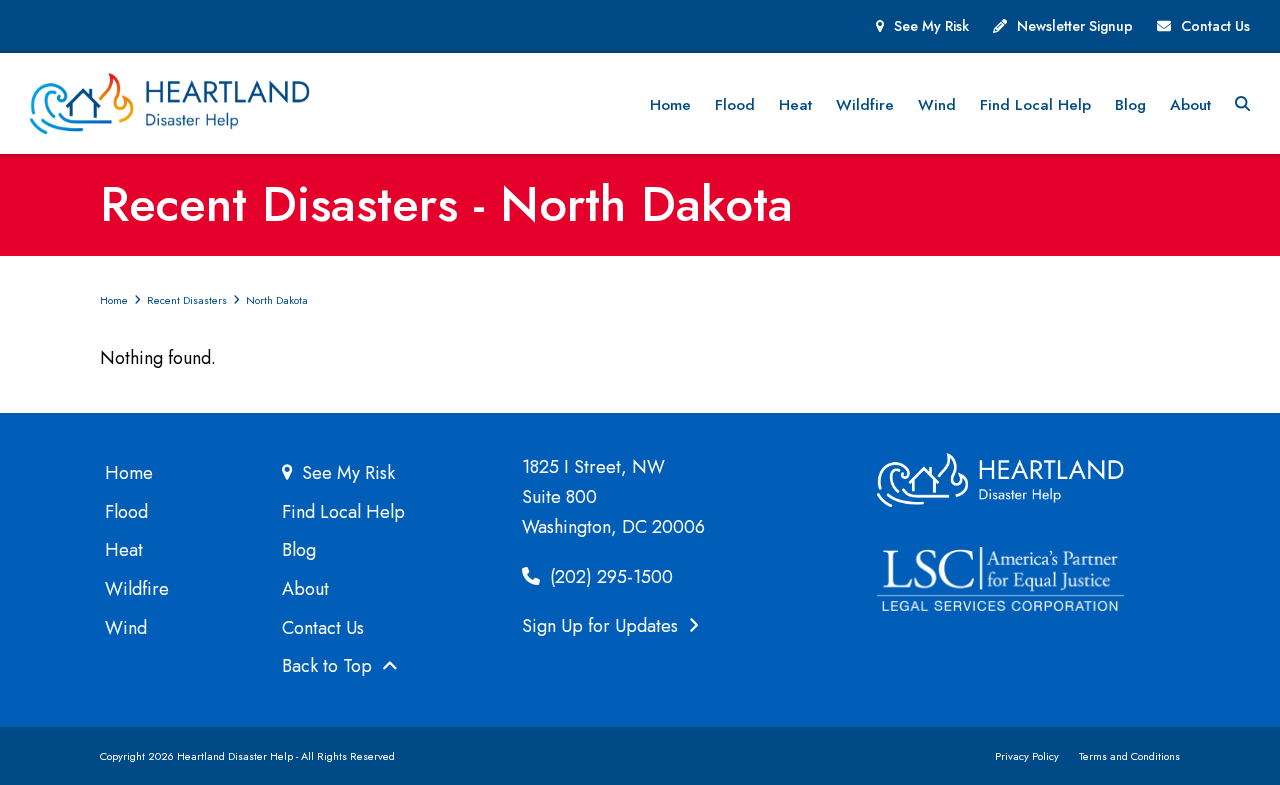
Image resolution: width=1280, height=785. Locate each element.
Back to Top (329, 666)
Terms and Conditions (1129, 756)
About (305, 589)
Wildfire (137, 589)
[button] (1242, 104)
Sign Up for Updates (602, 626)
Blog (299, 550)
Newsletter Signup (1075, 26)
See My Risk (931, 26)
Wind (126, 628)
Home (129, 473)
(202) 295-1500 (609, 577)
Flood (126, 512)
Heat (124, 550)
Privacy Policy (1027, 756)
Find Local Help (343, 512)
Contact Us (1215, 26)
